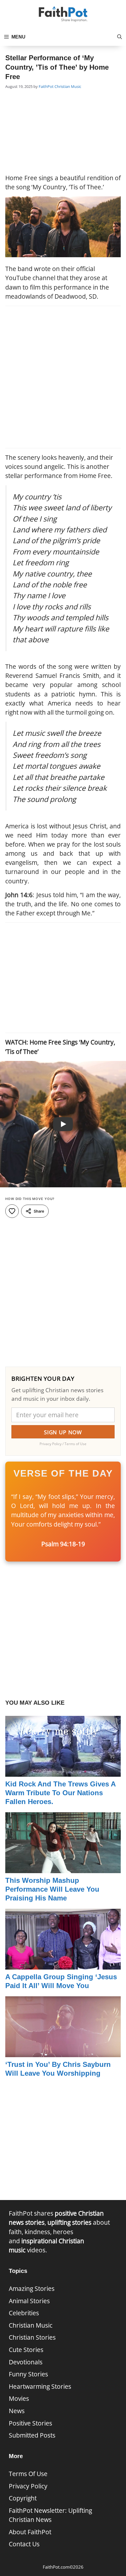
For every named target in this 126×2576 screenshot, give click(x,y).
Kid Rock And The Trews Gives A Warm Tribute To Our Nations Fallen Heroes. (61, 1793)
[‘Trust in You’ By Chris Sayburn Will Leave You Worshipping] (63, 2052)
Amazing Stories (32, 2289)
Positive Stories (30, 2423)
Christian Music (68, 86)
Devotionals (26, 2362)
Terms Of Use (28, 2474)
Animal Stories (29, 2301)
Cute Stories (26, 2350)
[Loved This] (12, 1211)
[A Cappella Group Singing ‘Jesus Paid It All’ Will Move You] (63, 1965)
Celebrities (24, 2313)
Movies (19, 2398)
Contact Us (24, 2544)
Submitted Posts (32, 2435)
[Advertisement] (63, 132)
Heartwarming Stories (40, 2386)
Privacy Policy (28, 2486)
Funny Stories (28, 2374)
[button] (120, 37)
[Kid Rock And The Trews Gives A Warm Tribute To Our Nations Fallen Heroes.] (63, 1772)
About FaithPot (30, 2532)
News (17, 2411)
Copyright (23, 2498)
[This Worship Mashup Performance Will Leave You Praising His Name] (63, 1868)
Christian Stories (32, 2337)
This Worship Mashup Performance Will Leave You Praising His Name (52, 1889)
